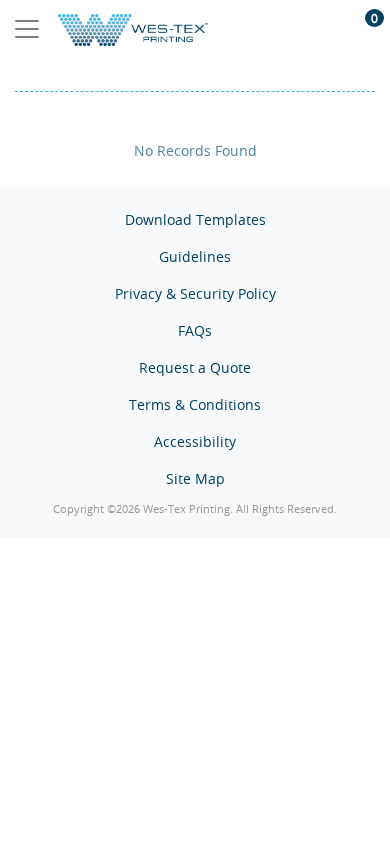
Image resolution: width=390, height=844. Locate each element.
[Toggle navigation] (27, 29)
